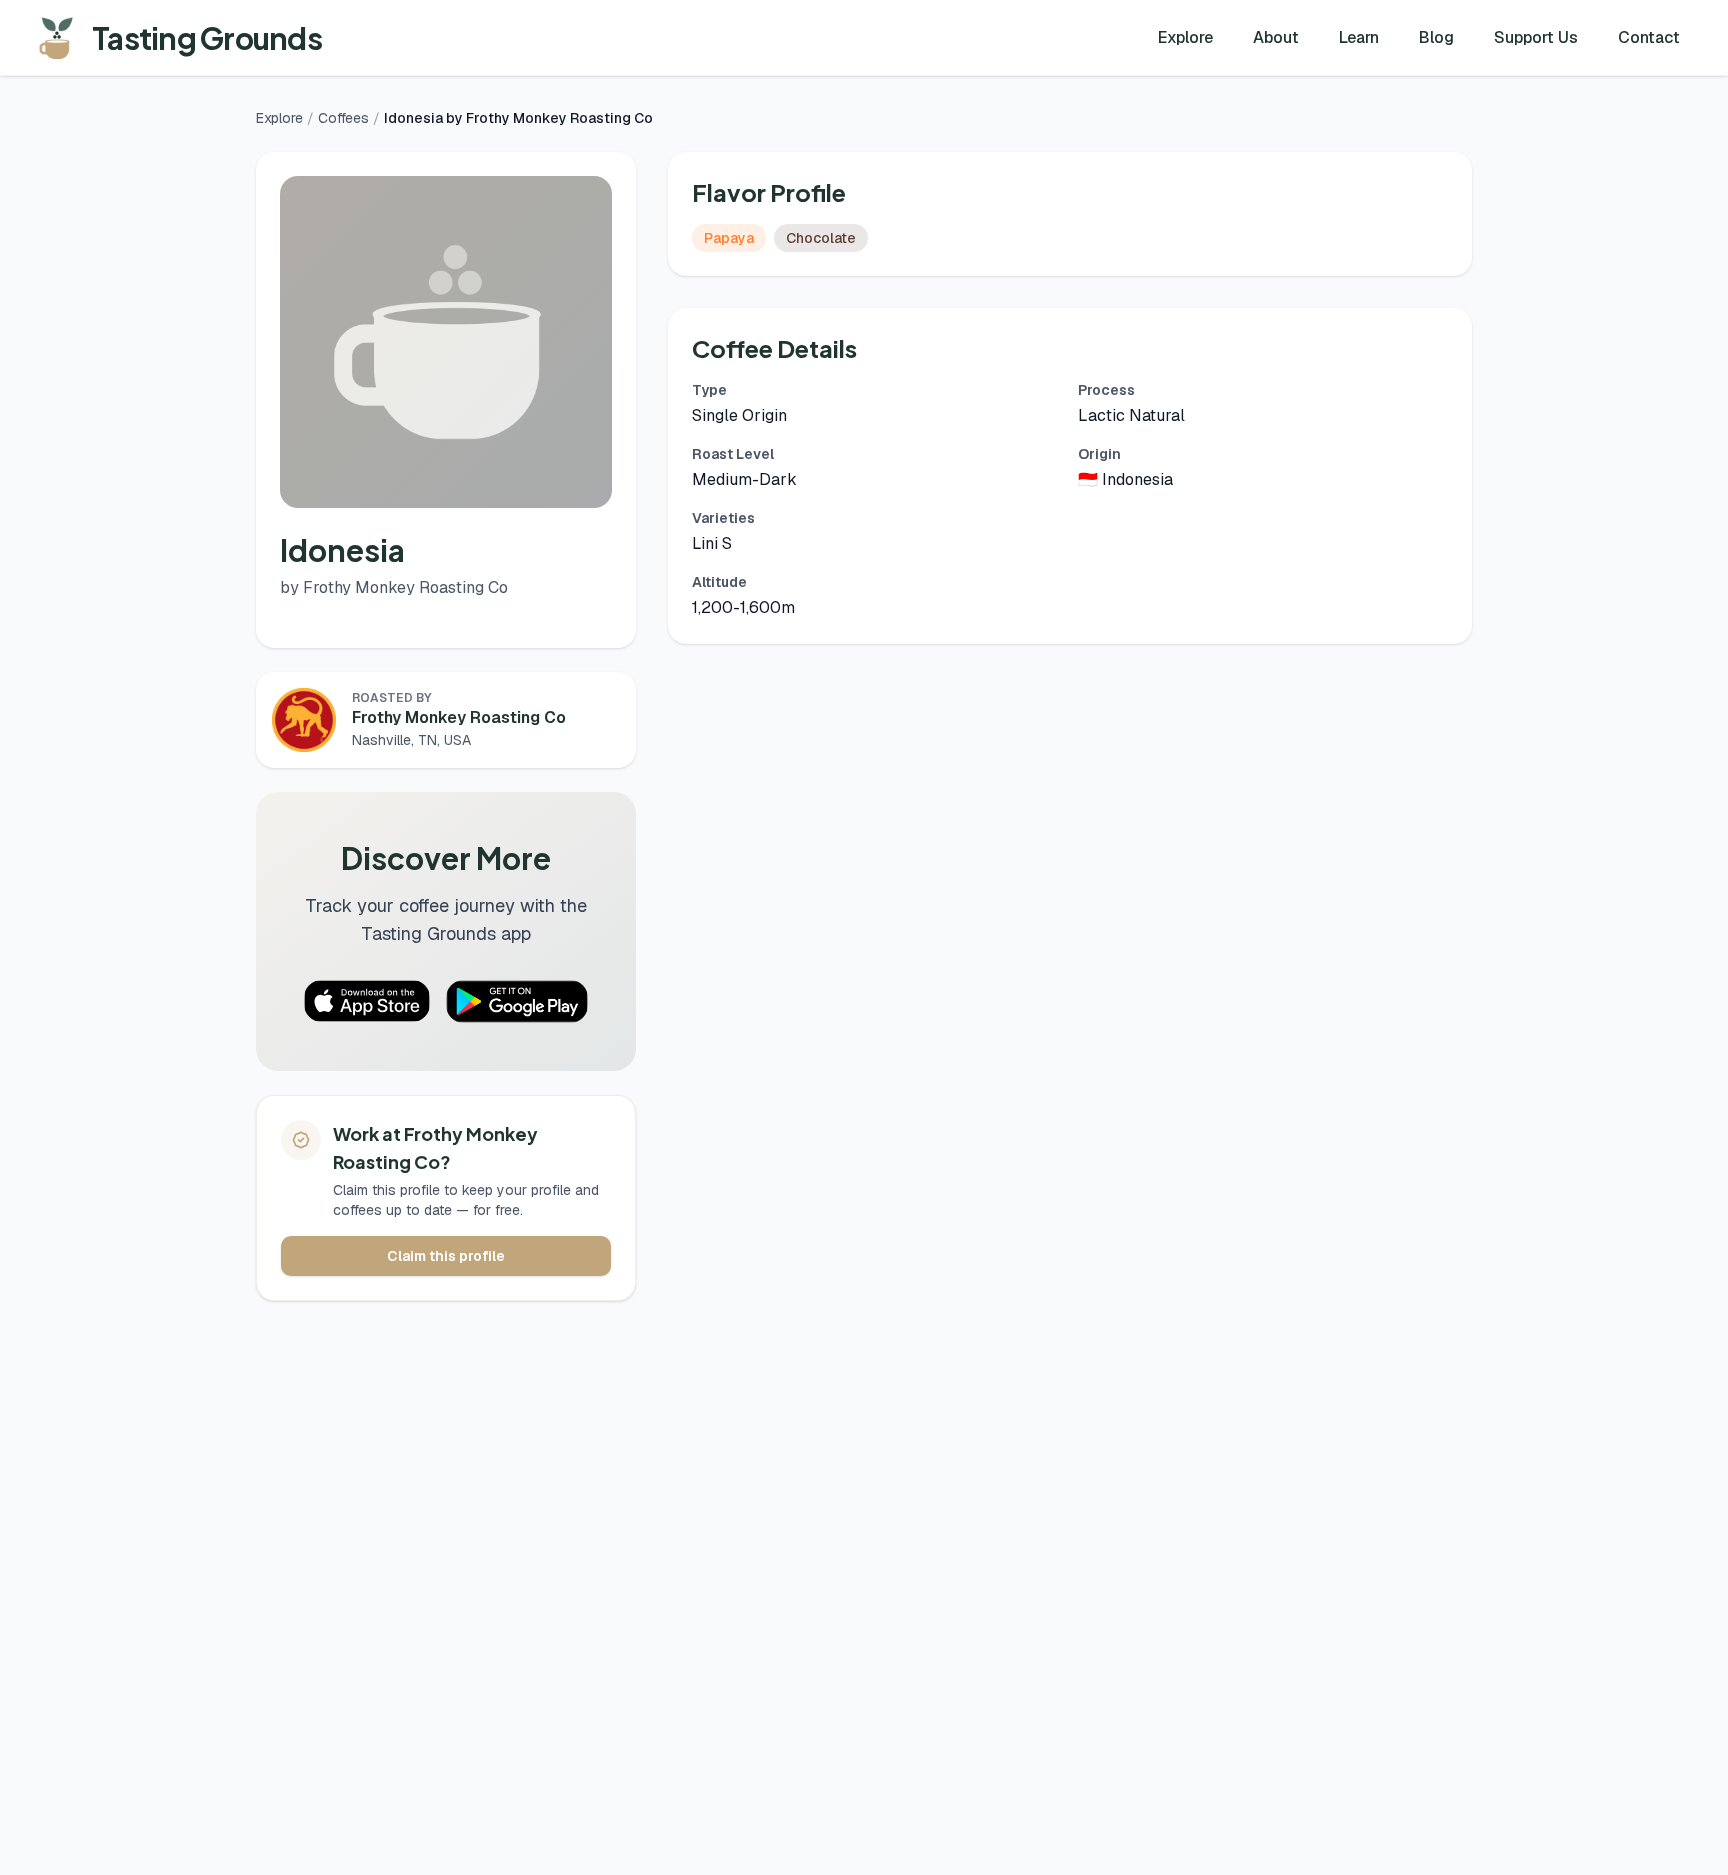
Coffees (343, 118)
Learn (1359, 37)
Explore (1185, 37)
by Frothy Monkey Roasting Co (394, 587)
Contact (1649, 37)
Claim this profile (446, 1256)
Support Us (1536, 37)
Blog (1436, 37)
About (1276, 37)
